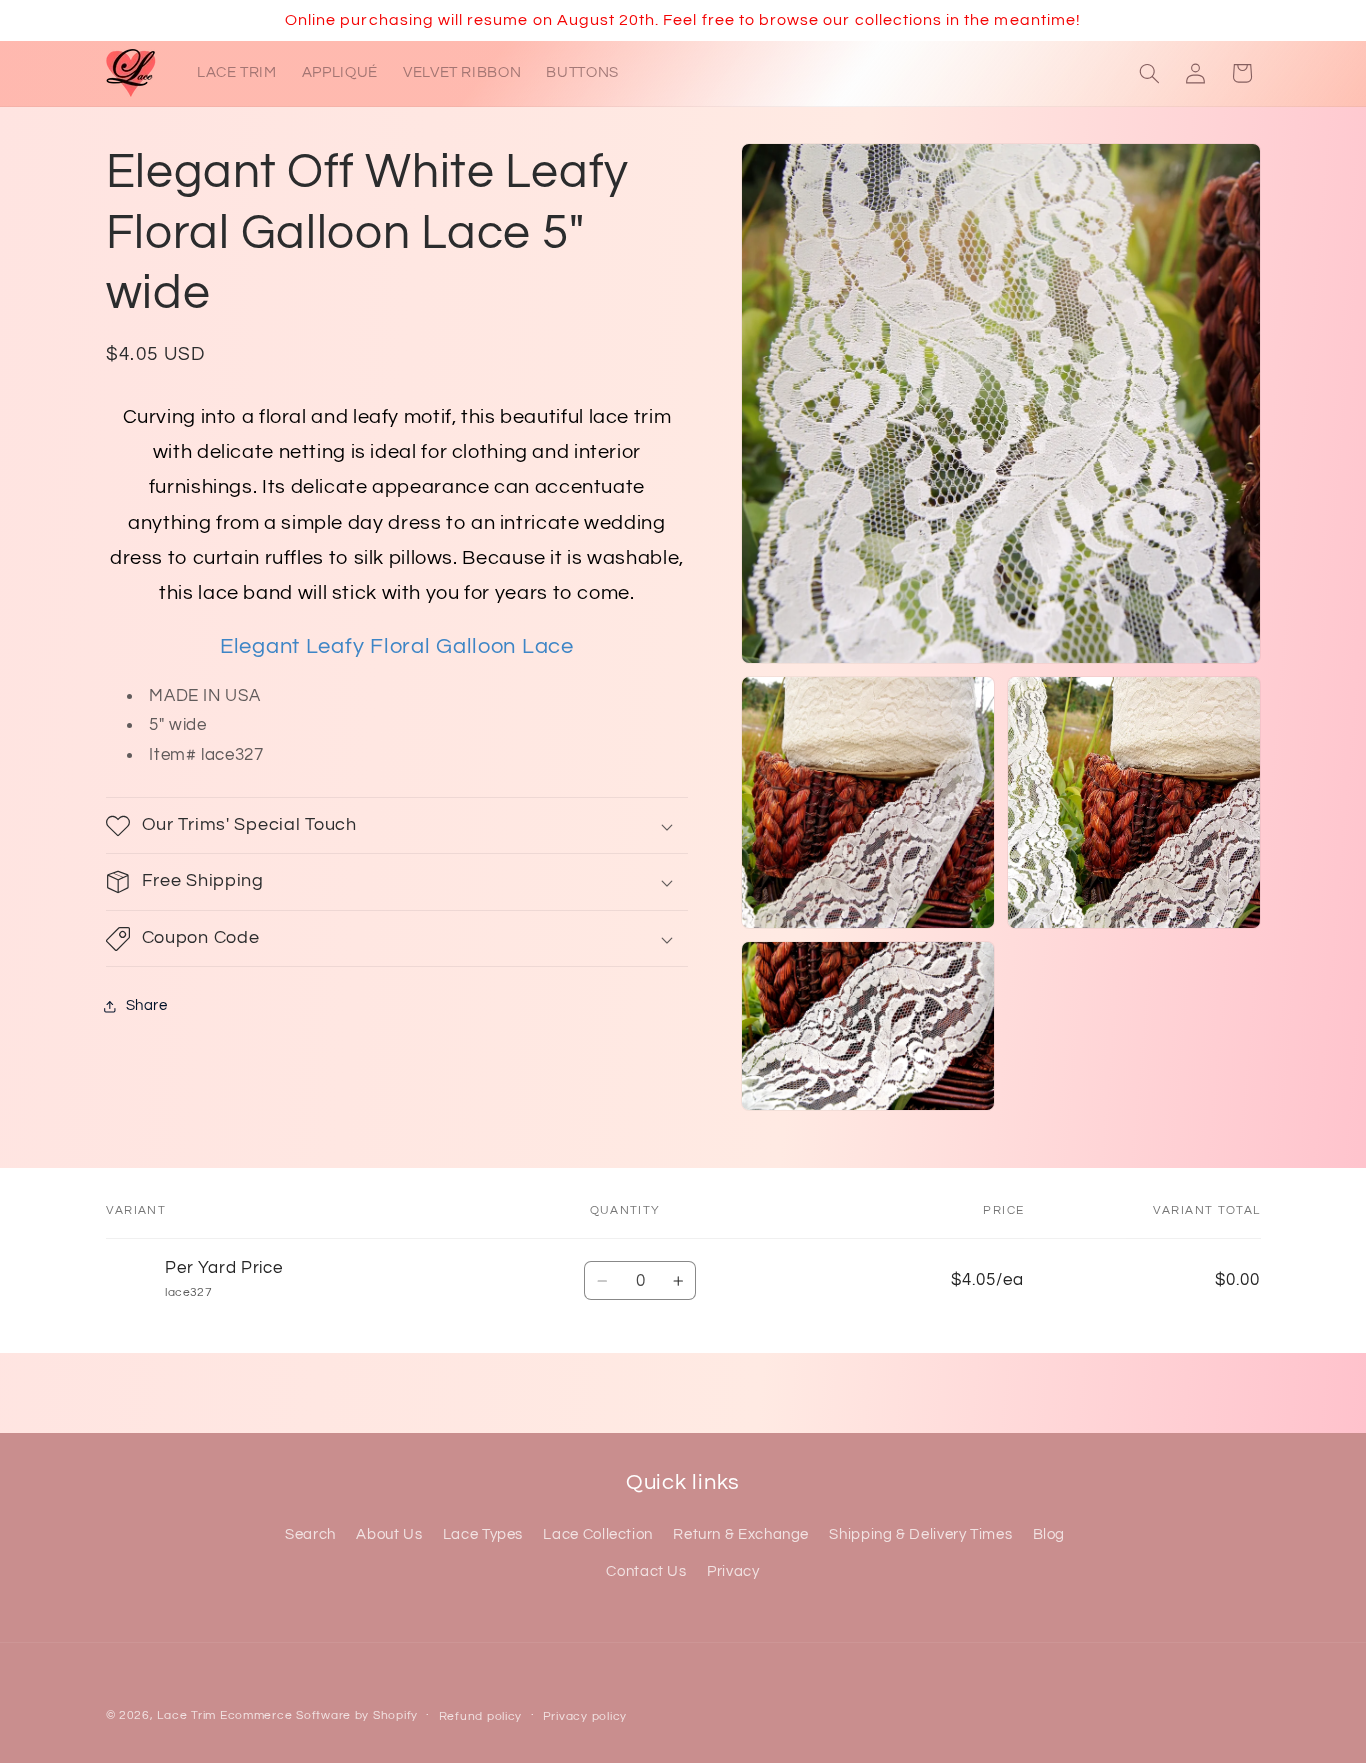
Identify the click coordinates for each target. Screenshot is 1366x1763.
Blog (1049, 1534)
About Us (389, 1534)
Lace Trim (186, 1715)
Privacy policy (585, 1716)
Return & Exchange (741, 1534)
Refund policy (481, 1716)
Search (310, 1534)
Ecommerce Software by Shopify (319, 1715)
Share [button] (147, 1006)
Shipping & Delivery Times (920, 1534)
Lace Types (483, 1534)
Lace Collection (597, 1534)
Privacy (733, 1571)
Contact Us (646, 1571)
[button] (1149, 73)
